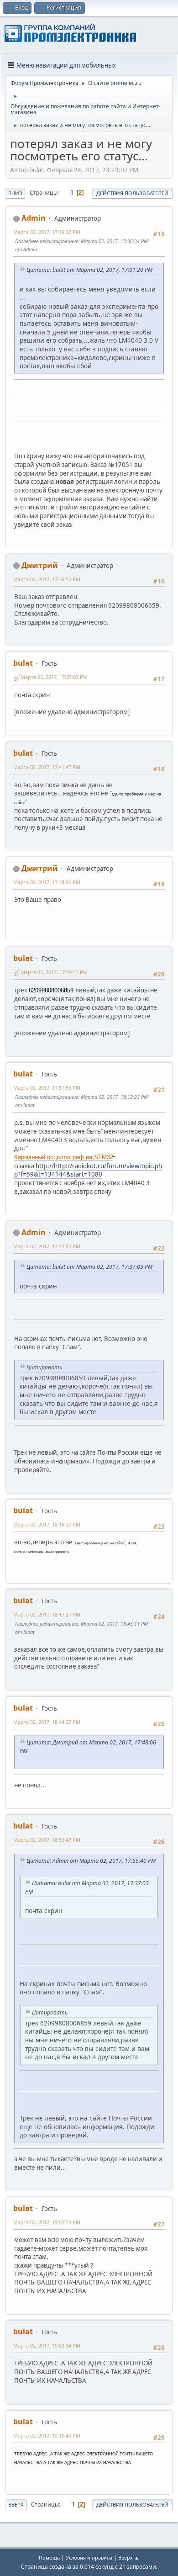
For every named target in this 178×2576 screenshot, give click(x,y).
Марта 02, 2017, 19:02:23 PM (47, 2222)
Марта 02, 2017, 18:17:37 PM (47, 1614)
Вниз (15, 193)
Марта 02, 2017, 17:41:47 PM (47, 767)
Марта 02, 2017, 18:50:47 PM (47, 1840)
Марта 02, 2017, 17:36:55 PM (47, 579)
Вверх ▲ (129, 2557)
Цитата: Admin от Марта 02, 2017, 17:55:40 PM (91, 1861)
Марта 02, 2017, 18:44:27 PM (47, 1722)
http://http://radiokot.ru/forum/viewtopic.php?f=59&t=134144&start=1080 (88, 1170)
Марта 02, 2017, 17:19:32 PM (47, 232)
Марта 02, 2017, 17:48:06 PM (47, 882)
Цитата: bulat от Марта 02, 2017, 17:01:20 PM (89, 270)
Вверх (16, 2504)
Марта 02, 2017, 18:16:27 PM (47, 1524)
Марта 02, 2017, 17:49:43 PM (54, 972)
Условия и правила (89, 2557)
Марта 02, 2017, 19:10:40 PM (47, 2436)
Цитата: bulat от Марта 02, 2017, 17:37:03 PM (89, 1267)
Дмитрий (40, 565)
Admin (34, 218)
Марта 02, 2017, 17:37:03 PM (54, 677)
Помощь (49, 2557)
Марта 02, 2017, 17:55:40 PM (47, 1246)
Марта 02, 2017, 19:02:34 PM (47, 2345)
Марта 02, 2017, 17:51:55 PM (47, 1088)
